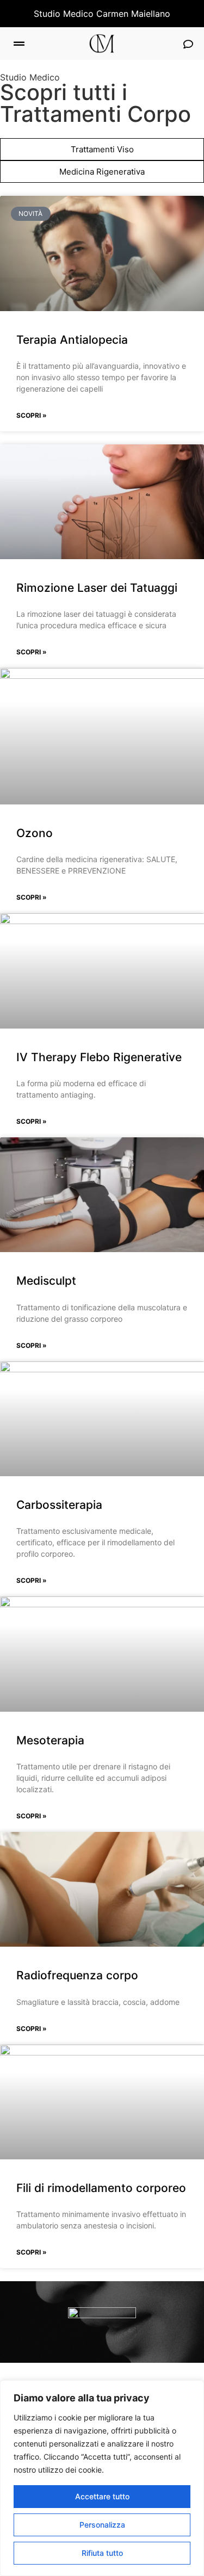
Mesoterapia (50, 1740)
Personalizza (102, 2525)
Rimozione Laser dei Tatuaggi (97, 588)
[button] (19, 44)
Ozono (35, 833)
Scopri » (32, 415)
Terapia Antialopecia (72, 340)
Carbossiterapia (59, 1505)
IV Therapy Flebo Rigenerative (99, 1057)
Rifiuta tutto (102, 2553)
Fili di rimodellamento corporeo (101, 2188)
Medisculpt (46, 1281)
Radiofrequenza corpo (77, 1975)
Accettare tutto (102, 2496)
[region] (102, 2478)
